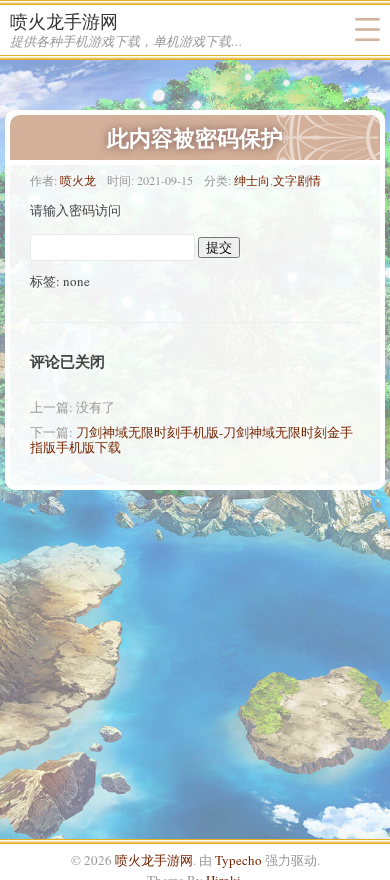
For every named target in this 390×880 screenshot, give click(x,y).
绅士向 (252, 180)
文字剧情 (297, 180)
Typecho (238, 860)
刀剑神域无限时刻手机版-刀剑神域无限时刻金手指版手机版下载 (191, 439)
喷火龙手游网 (64, 21)
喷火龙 (78, 180)
